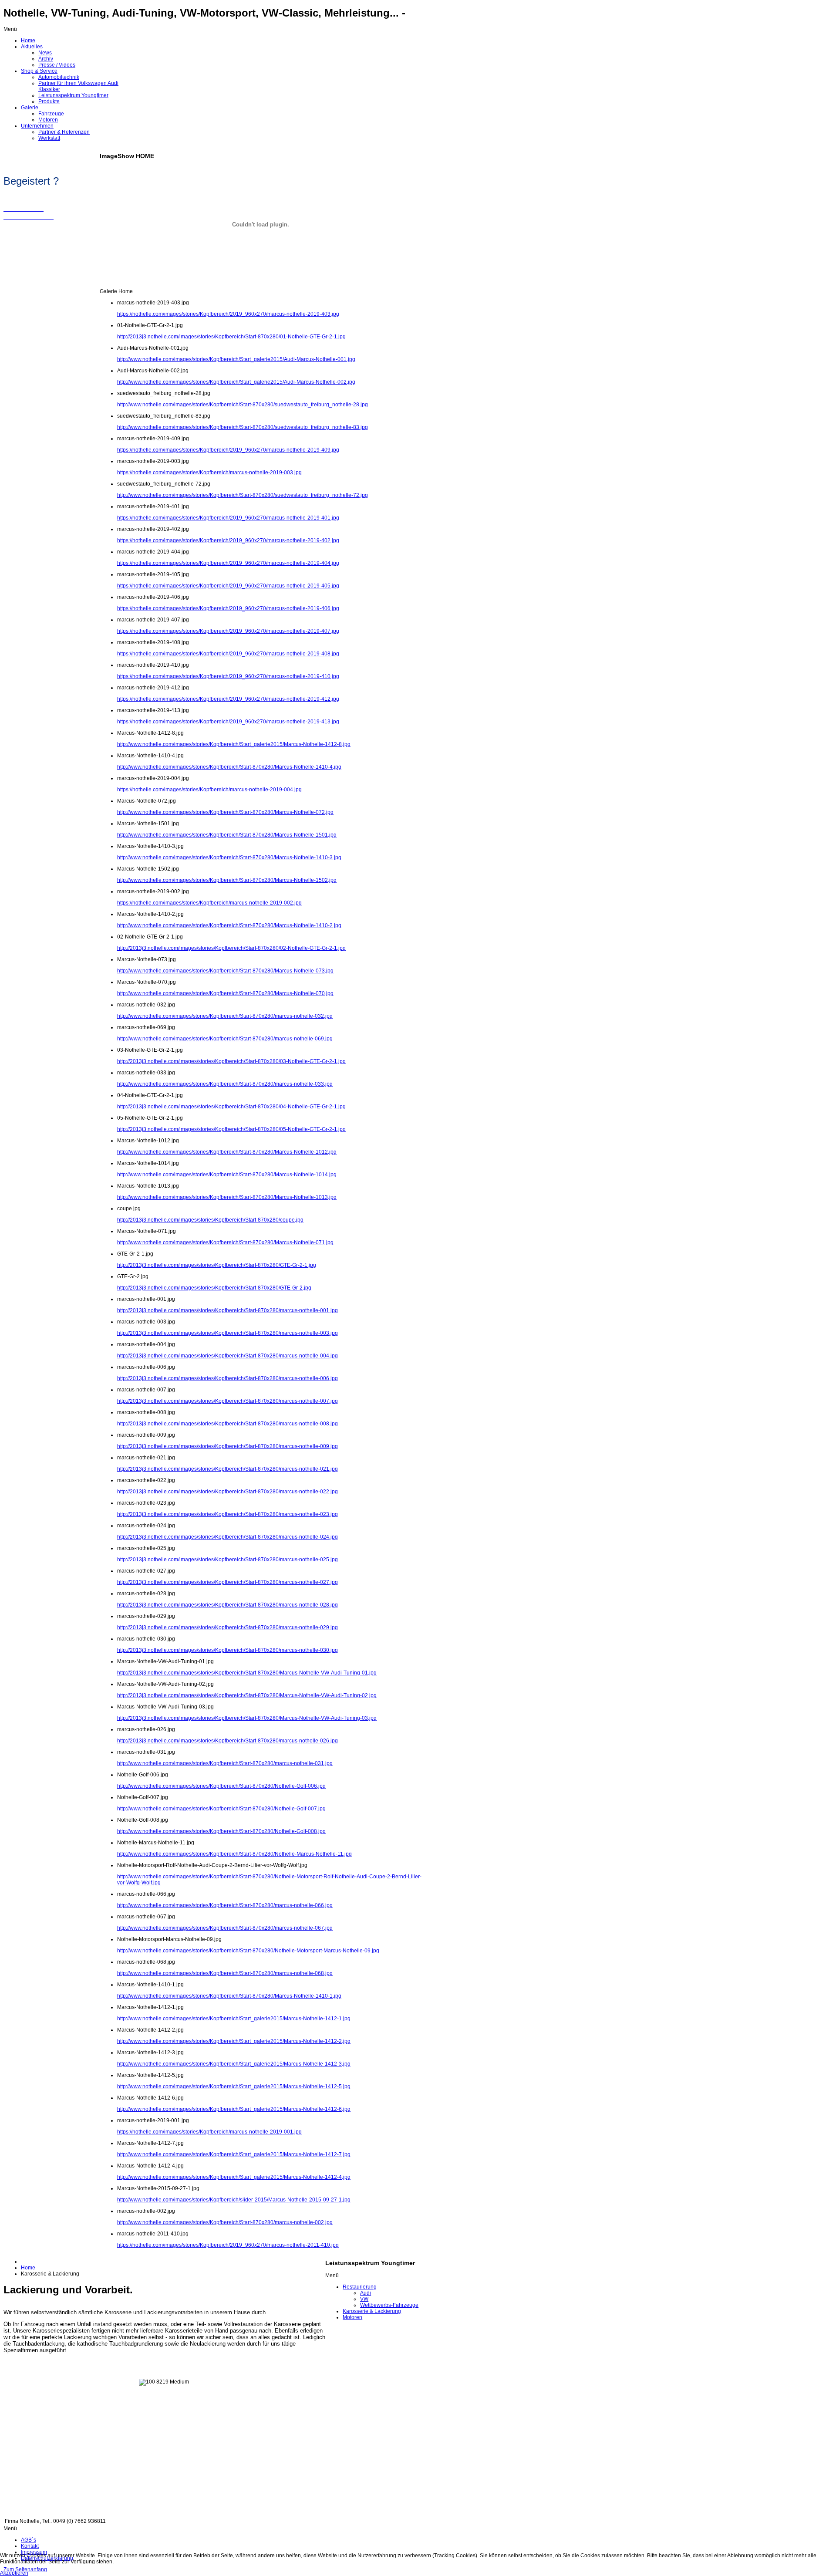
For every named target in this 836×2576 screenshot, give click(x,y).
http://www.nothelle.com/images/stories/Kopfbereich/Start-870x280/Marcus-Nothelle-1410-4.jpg (229, 767)
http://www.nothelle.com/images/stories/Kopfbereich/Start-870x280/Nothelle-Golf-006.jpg (221, 1786)
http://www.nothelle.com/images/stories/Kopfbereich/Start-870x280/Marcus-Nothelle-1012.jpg (227, 1152)
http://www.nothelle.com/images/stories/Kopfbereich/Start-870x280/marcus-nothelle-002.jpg (225, 2222)
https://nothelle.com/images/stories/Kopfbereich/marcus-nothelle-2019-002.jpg (209, 903)
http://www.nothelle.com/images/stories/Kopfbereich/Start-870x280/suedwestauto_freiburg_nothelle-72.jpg (243, 495)
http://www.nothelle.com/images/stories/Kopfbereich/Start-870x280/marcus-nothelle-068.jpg (225, 1973)
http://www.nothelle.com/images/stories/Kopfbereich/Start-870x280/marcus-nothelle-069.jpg (225, 1039)
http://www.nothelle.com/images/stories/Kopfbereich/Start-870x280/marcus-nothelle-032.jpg (225, 1016)
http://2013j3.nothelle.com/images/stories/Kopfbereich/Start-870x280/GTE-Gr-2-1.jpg (217, 1265)
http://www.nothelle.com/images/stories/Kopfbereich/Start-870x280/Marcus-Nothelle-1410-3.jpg (229, 858)
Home (28, 2268)
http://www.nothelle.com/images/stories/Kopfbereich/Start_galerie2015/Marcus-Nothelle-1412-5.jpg (234, 2086)
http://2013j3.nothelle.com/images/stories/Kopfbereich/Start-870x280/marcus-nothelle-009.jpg (228, 1446)
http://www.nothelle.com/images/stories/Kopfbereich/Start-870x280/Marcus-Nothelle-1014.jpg (227, 1175)
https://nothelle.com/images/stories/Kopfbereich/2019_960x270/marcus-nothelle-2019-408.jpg (228, 654)
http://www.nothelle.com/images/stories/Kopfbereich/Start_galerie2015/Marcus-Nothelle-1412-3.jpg (234, 2064)
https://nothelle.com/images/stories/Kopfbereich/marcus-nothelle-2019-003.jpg (209, 473)
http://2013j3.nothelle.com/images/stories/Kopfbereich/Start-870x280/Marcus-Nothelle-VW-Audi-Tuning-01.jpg (247, 1673)
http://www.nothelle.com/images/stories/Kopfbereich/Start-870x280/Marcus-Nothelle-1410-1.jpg (229, 1996)
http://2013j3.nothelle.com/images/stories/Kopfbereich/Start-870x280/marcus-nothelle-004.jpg (228, 1356)
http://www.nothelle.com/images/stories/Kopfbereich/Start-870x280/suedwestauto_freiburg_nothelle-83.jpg (243, 427)
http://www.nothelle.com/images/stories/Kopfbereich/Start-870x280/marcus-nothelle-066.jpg (225, 1905)
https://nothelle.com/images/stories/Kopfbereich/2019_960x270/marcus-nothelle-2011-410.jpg (228, 2245)
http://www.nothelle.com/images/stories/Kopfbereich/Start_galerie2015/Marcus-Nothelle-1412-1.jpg (234, 2019)
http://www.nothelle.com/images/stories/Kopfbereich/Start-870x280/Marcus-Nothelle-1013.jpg (227, 1197)
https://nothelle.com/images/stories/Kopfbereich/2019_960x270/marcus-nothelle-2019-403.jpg (228, 314)
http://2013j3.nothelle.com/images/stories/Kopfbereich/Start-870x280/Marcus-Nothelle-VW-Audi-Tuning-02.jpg (247, 1695)
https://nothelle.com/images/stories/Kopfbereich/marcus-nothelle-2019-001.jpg (209, 2132)
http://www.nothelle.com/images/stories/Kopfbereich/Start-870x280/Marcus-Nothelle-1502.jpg (227, 880)
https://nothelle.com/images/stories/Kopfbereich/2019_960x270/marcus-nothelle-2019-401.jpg (228, 518)
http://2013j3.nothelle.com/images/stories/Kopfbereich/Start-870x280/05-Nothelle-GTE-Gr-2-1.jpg (231, 1129)
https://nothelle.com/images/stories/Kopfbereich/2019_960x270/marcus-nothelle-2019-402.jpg (228, 540)
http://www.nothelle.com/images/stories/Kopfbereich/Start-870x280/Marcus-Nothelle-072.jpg (225, 812)
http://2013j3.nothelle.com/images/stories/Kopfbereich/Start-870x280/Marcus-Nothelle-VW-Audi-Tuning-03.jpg (247, 1718)
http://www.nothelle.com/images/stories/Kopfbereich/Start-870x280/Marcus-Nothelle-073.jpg (225, 971)
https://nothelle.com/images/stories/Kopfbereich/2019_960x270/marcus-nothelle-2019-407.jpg (228, 631)
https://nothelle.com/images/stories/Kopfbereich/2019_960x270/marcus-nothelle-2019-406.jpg (228, 608)
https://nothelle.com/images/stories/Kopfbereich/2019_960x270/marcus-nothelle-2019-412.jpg (228, 699)
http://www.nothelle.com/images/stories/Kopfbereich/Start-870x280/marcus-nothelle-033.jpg (225, 1084)
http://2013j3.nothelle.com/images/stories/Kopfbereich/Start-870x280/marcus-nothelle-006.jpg (228, 1378)
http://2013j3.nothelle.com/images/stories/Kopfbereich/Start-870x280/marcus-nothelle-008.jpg (228, 1424)
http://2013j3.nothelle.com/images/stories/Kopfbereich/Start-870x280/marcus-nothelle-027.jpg (228, 1582)
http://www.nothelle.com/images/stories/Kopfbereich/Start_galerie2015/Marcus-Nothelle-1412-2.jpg (234, 2041)
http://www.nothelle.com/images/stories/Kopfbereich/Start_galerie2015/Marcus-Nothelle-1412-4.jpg (234, 2177)
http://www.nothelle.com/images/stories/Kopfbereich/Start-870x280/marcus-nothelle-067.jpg (225, 1928)
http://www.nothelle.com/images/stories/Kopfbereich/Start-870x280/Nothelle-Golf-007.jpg (221, 1809)
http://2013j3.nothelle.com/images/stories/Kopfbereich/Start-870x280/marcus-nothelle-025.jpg (228, 1560)
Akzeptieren (14, 2573)
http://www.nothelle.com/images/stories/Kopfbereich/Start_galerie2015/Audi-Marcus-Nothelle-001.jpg (236, 359)
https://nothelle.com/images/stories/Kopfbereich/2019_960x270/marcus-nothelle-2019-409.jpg (228, 450)
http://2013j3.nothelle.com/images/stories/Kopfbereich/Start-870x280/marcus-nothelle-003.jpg (228, 1333)
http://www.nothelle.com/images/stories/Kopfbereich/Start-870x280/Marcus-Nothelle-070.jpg (225, 993)
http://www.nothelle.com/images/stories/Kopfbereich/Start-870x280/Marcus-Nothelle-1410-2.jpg (229, 925)
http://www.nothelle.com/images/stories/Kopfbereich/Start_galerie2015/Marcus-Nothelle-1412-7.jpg (234, 2154)
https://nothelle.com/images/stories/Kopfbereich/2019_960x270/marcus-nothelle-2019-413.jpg (228, 722)
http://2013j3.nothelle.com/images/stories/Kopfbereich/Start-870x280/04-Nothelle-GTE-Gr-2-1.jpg (231, 1107)
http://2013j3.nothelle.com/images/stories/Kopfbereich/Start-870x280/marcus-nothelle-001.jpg (228, 1310)
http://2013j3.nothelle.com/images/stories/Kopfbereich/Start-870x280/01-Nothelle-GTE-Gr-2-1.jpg (231, 337)
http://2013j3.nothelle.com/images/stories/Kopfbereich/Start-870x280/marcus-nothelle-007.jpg (228, 1401)
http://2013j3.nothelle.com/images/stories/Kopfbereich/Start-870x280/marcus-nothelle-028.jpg (228, 1605)
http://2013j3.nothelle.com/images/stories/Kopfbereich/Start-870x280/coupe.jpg (210, 1220)
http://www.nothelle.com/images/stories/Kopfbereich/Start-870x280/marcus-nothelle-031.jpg (225, 1763)
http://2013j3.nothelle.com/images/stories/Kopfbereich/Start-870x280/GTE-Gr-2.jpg (214, 1288)
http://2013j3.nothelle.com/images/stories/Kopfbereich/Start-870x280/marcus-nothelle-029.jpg (228, 1627)
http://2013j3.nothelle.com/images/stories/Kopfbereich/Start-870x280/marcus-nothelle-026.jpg (228, 1741)
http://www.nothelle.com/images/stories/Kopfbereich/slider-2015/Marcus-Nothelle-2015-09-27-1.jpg (234, 2200)
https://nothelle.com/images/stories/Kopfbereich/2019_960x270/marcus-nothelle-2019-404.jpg (228, 563)
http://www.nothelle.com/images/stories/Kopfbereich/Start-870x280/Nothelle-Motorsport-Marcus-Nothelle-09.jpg (248, 1951)
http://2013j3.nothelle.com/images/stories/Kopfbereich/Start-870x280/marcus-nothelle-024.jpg (228, 1537)
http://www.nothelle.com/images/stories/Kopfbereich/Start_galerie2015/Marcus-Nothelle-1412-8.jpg (234, 744)
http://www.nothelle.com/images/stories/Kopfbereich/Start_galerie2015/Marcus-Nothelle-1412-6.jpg (234, 2109)
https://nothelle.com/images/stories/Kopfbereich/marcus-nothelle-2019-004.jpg (209, 790)
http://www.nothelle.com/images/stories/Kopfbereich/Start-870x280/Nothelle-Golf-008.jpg (221, 1831)
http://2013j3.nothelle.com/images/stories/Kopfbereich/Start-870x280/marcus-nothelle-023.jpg (228, 1514)
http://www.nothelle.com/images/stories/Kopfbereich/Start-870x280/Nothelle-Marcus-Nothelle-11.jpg (234, 1854)
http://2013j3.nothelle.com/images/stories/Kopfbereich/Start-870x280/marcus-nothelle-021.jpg (228, 1469)
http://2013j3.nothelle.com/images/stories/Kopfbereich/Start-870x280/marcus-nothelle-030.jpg (228, 1650)
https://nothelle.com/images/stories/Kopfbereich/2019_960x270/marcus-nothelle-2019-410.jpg (228, 676)
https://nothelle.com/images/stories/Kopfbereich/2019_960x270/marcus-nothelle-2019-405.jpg (228, 586)
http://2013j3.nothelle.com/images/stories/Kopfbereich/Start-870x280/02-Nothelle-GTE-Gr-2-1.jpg (231, 948)
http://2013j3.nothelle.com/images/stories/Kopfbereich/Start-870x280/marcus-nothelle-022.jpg (228, 1492)
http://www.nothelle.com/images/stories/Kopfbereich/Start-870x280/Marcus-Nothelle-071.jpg (225, 1242)
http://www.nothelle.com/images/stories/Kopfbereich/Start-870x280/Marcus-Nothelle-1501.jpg (227, 835)
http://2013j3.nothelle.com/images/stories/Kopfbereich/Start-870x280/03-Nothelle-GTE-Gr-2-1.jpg (231, 1061)
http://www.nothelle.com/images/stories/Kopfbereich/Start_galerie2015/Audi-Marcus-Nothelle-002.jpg (236, 382)
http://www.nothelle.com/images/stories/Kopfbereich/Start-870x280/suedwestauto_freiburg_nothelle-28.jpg (243, 405)
